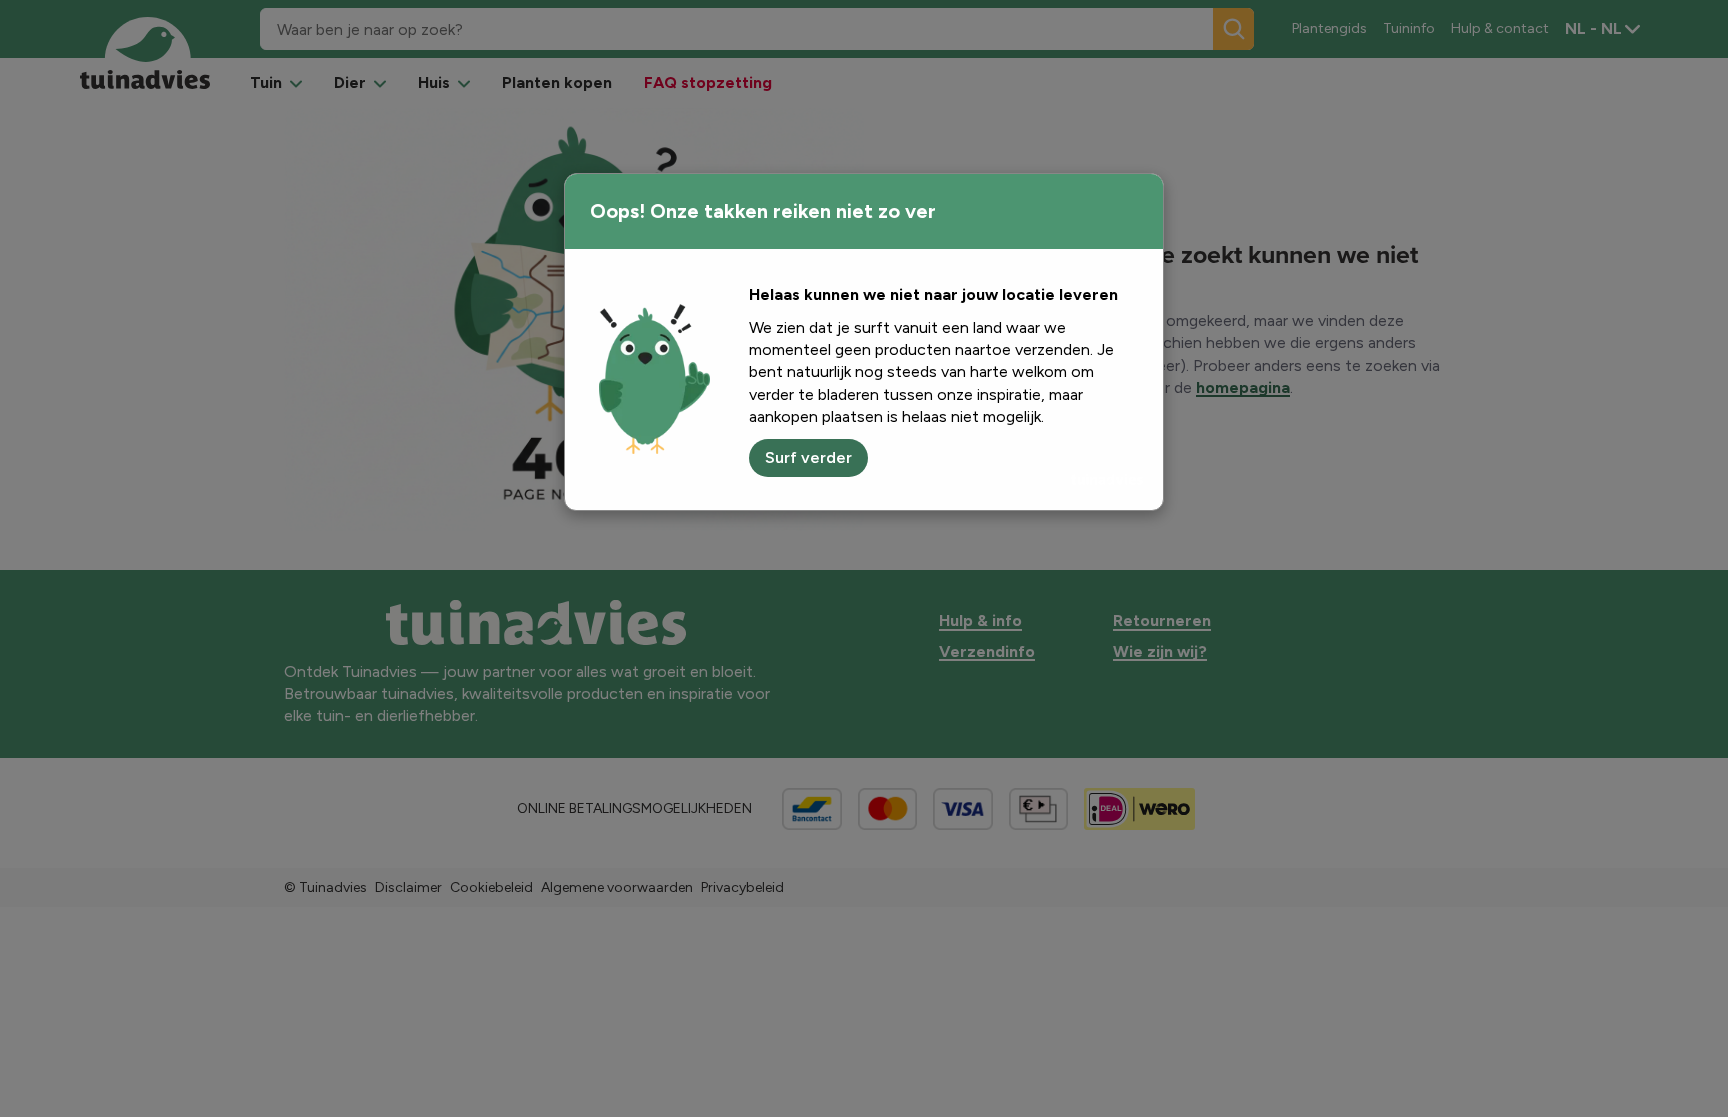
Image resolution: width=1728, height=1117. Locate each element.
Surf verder (808, 457)
